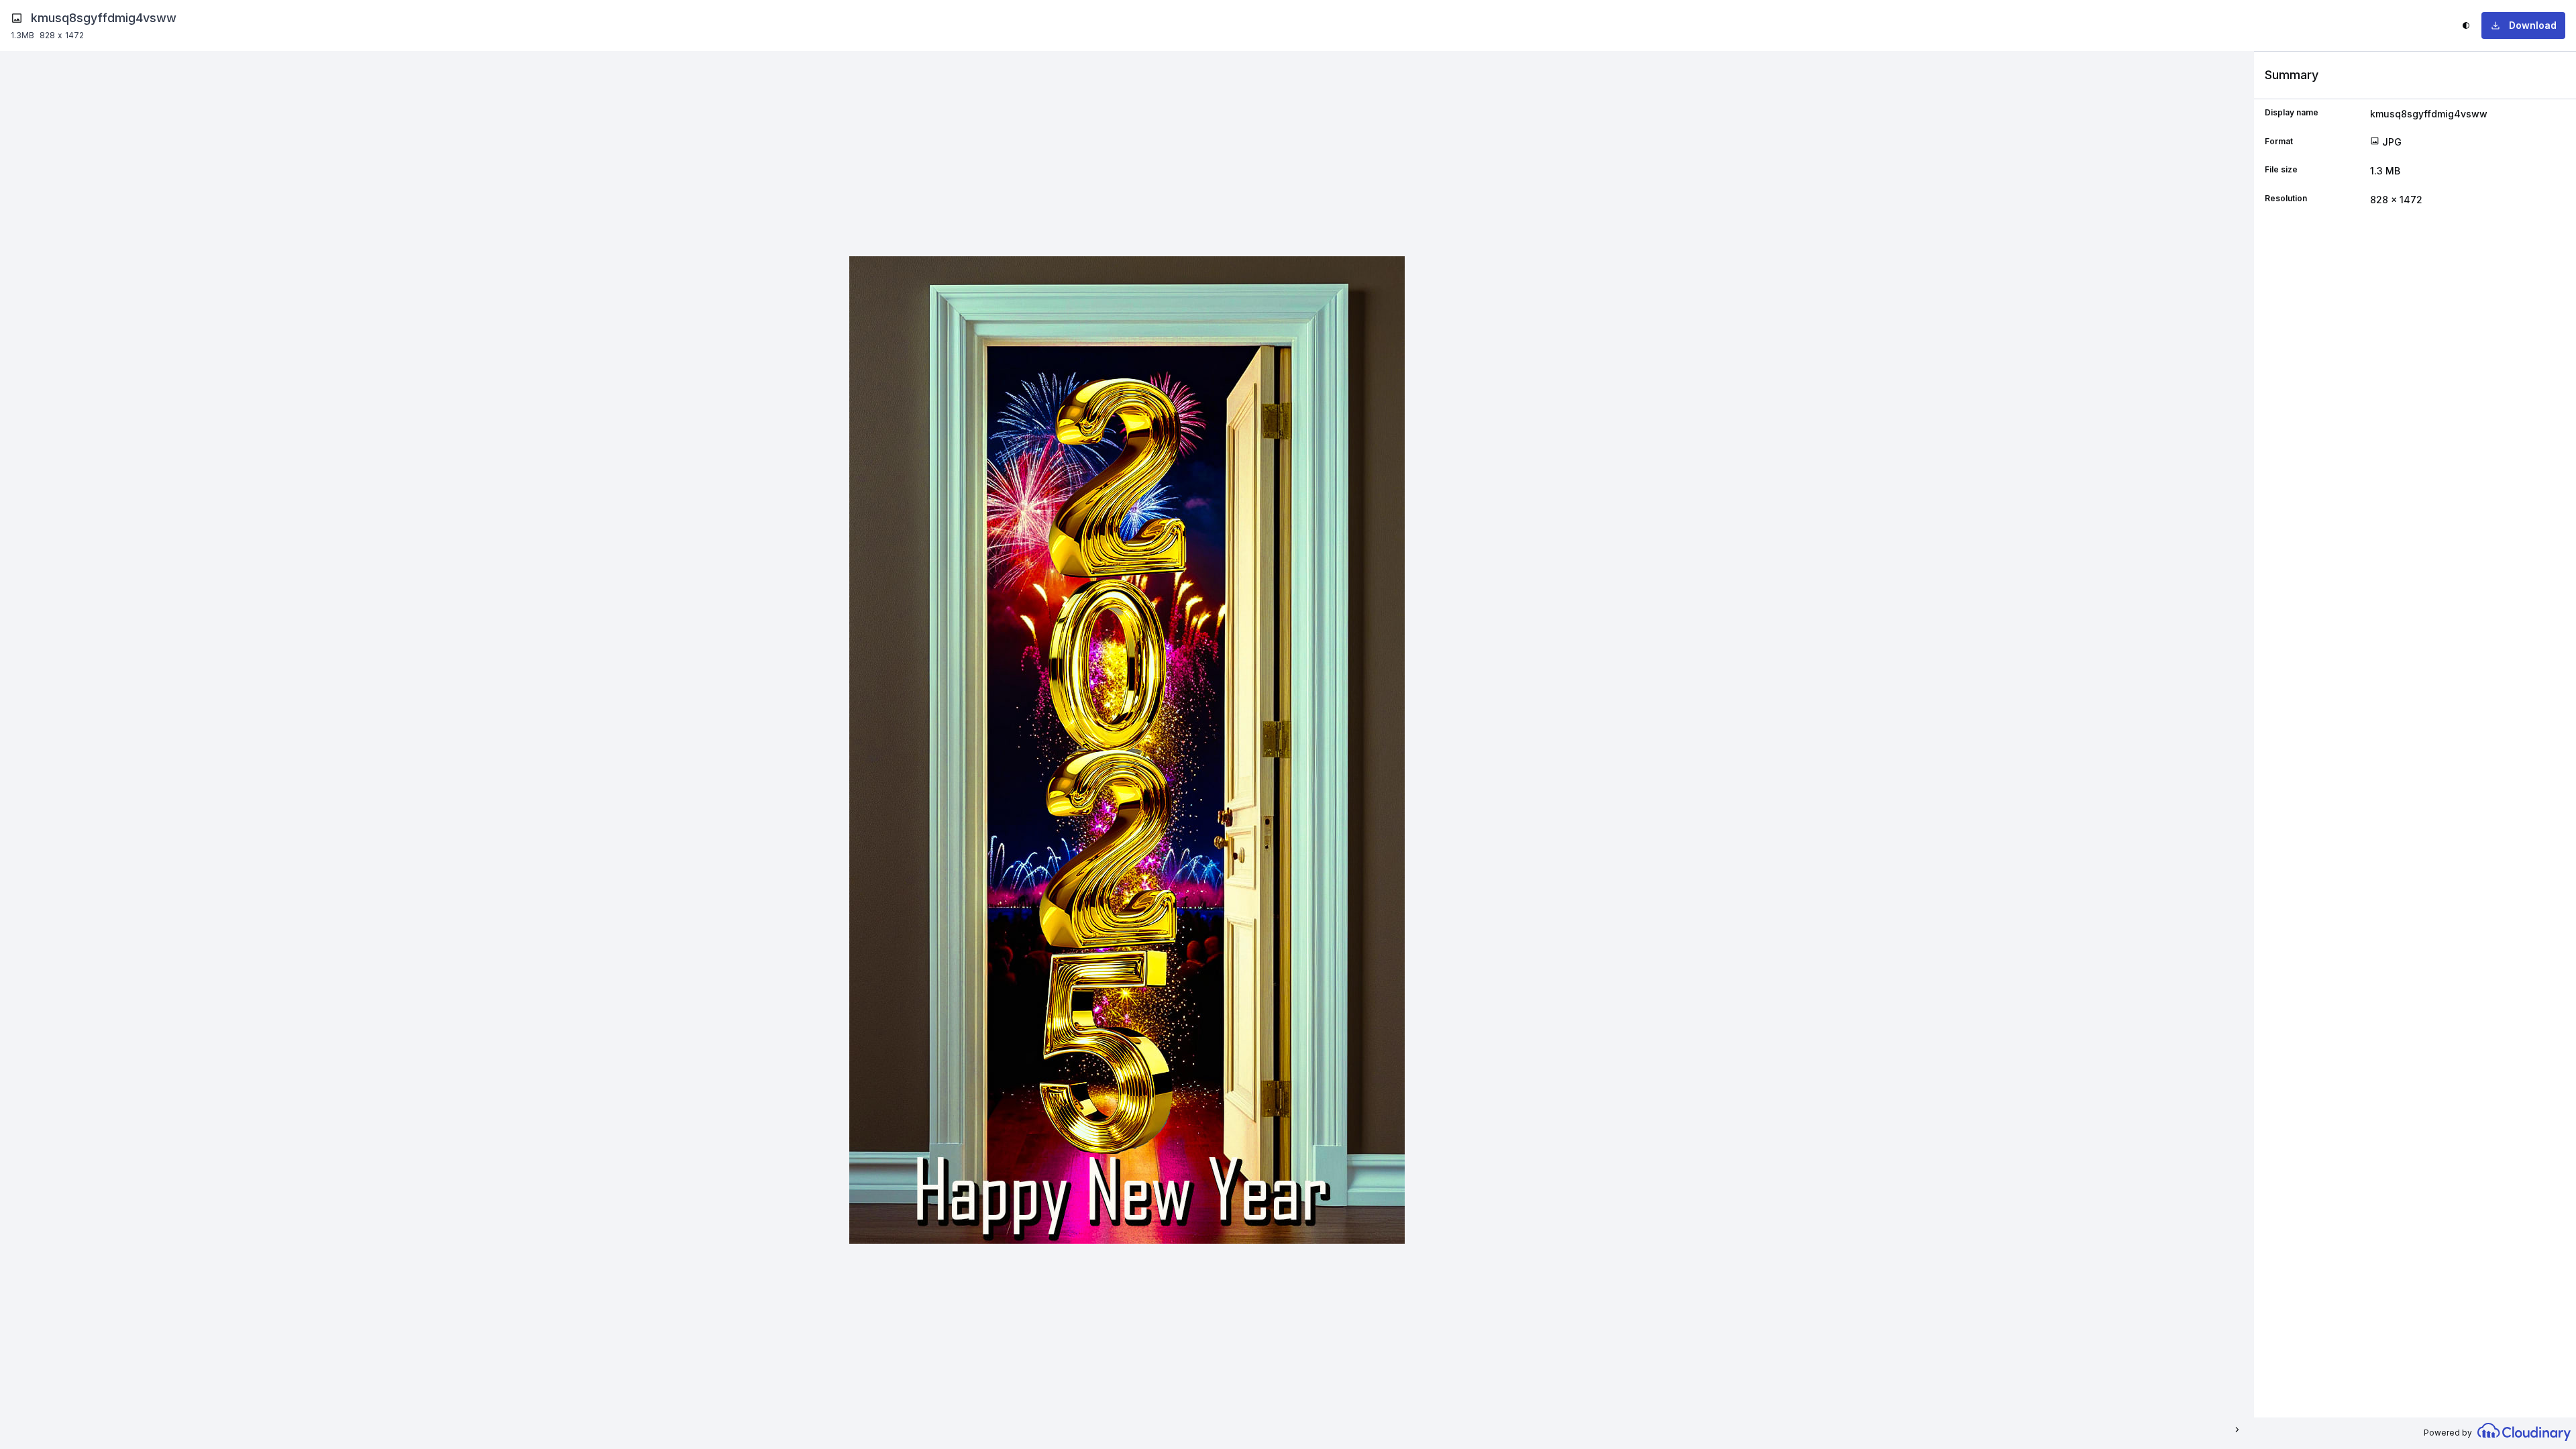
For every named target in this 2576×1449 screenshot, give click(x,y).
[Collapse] (2236, 1430)
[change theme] (2466, 25)
